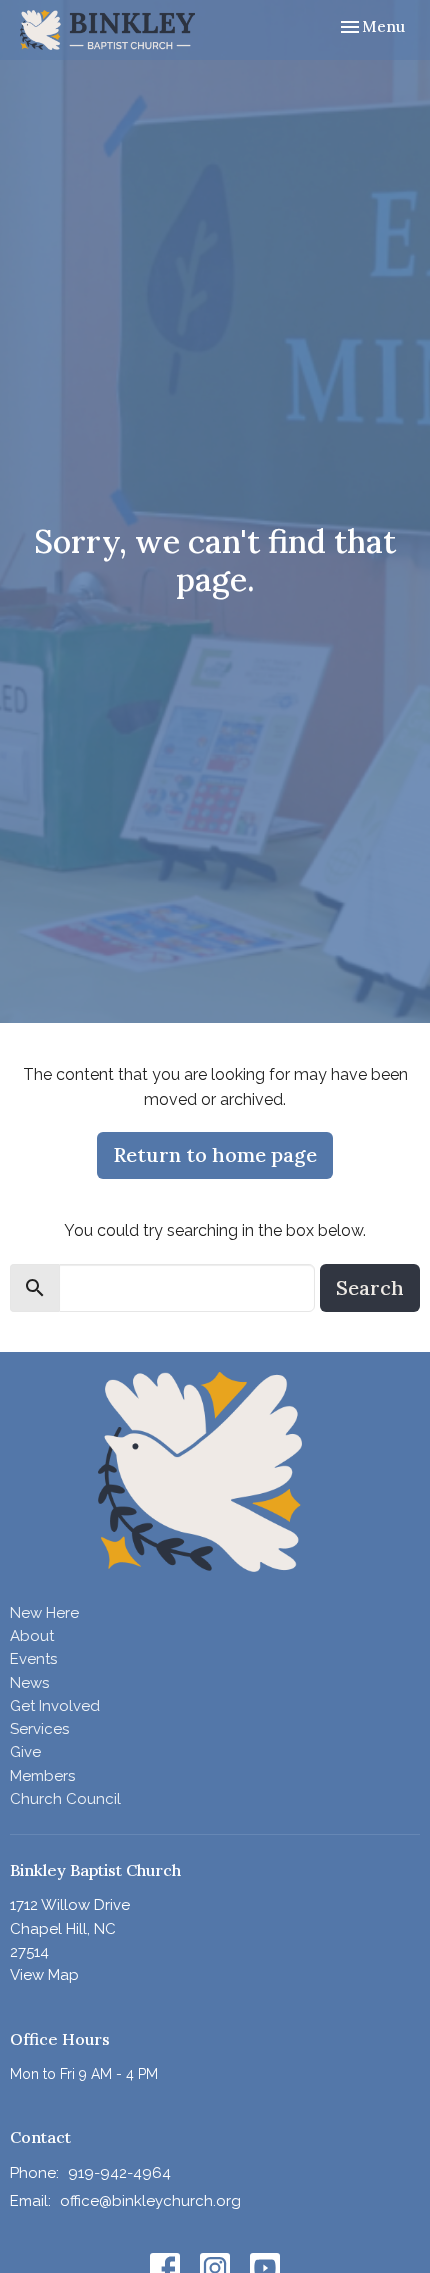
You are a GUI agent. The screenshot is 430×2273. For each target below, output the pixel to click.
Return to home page (215, 1154)
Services (39, 1729)
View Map (44, 1975)
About (32, 1636)
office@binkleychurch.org (150, 2201)
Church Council (65, 1799)
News (29, 1683)
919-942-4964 (119, 2173)
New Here (44, 1613)
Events (33, 1659)
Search (370, 1287)
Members (42, 1776)
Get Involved (55, 1706)
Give (25, 1752)
